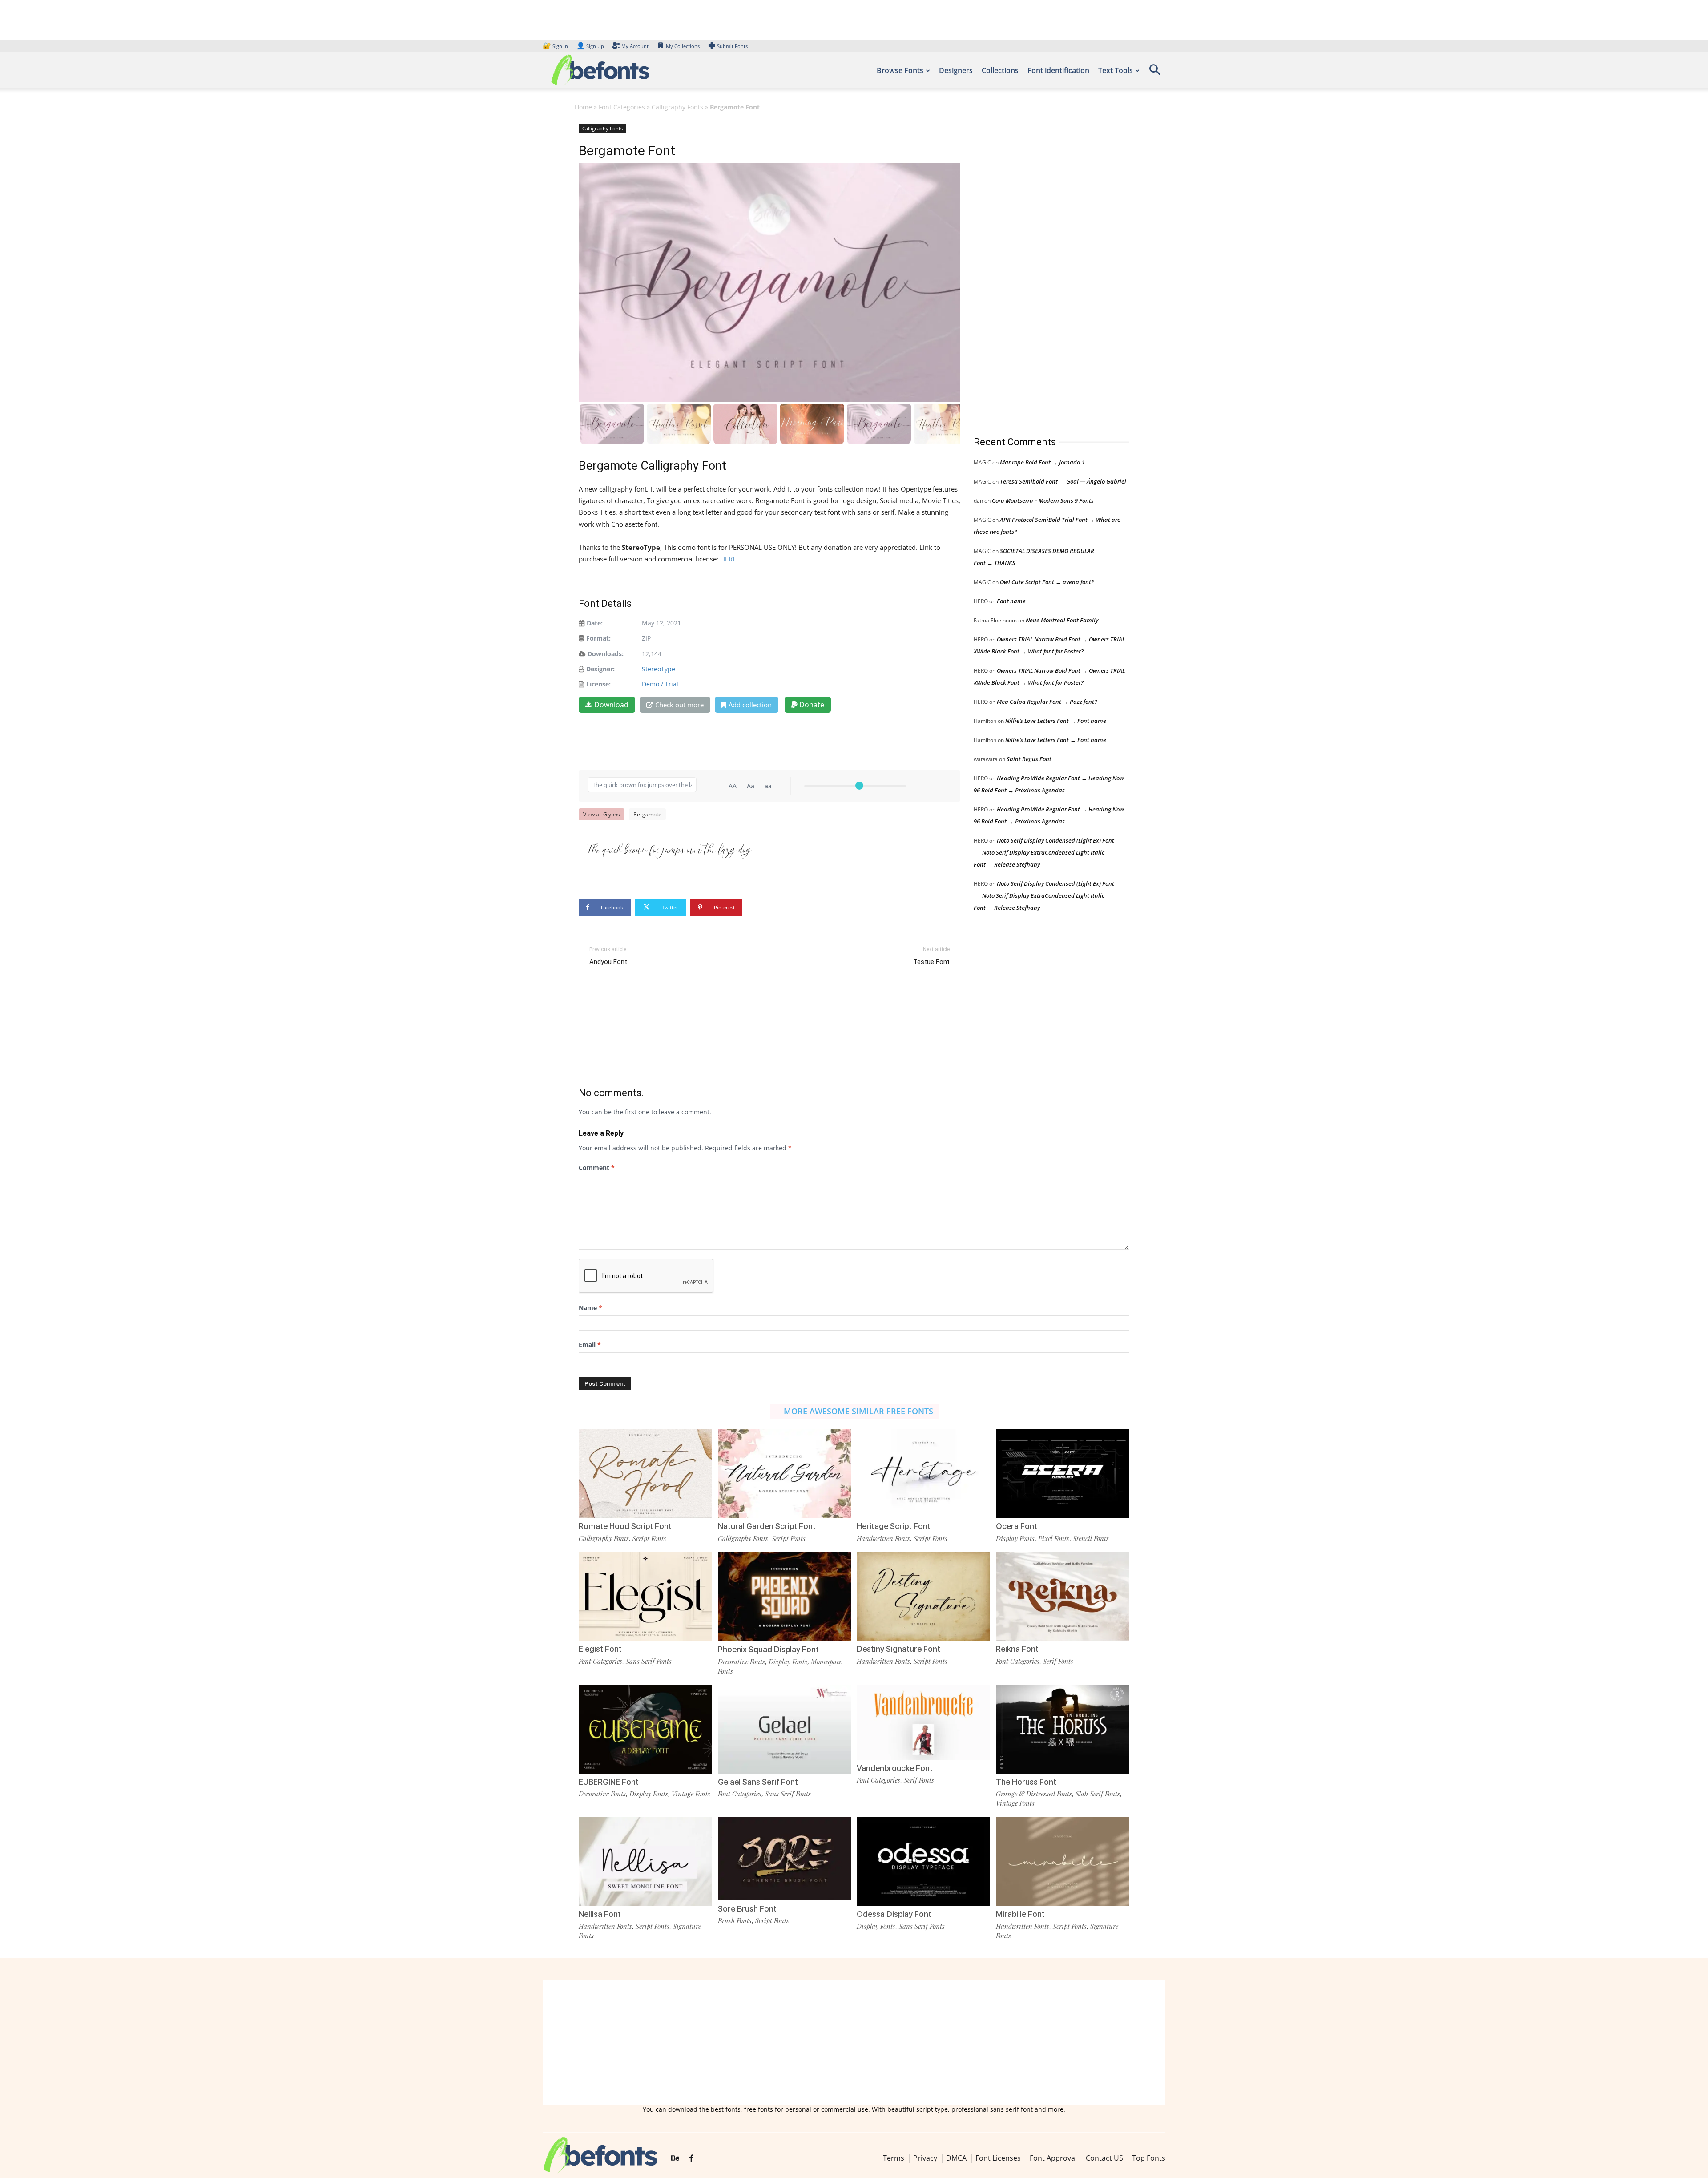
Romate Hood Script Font (625, 1526)
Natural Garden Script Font (767, 1526)
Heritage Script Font (894, 1526)
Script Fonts (649, 1538)
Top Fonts (1149, 2158)
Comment (597, 1168)
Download (611, 705)
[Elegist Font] (645, 1595)
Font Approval (1053, 2158)
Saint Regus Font (1029, 759)
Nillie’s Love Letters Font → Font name (1056, 721)
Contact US (1104, 2158)
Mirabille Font (1020, 1914)
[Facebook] (691, 2158)
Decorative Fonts (741, 1662)
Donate (811, 705)
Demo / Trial (660, 684)
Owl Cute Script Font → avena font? (1047, 582)
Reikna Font (1017, 1649)
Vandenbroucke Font (895, 1768)
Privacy (925, 2158)
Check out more (679, 705)
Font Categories (622, 107)
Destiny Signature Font (898, 1649)
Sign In (556, 46)
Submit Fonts (732, 46)
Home (583, 107)
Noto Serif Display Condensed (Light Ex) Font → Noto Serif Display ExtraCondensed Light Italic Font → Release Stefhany (1044, 852)
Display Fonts (1015, 1538)
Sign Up (590, 46)
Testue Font (931, 962)
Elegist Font (600, 1649)
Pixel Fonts (1054, 1538)
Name (590, 1308)
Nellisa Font (600, 1914)
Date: (595, 623)
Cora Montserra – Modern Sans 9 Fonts (1043, 500)
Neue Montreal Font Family (1062, 620)
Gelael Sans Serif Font (758, 1782)
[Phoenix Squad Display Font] (785, 1596)
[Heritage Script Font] (923, 1473)
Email (590, 1345)
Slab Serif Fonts (1098, 1794)
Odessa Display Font (894, 1914)
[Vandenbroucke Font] (923, 1721)
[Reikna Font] (1063, 1595)
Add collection (750, 705)
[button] (1155, 73)
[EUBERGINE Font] (645, 1728)
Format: (598, 638)
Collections (1000, 70)
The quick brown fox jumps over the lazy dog (669, 847)
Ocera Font (1017, 1526)
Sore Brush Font (747, 1909)
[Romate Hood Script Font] (645, 1473)
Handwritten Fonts (883, 1538)
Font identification (1058, 70)
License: (598, 684)
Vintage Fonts (691, 1794)
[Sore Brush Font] (785, 1858)
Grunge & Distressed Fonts (1034, 1794)
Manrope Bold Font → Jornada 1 (1042, 462)
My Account (635, 46)
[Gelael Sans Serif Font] (785, 1728)
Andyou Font (608, 962)
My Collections (683, 46)
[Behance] (675, 2158)
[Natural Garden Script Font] (785, 1473)
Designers (956, 70)
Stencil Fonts (1091, 1538)
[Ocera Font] (1063, 1473)
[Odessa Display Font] (923, 1861)
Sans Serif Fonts (649, 1661)
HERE (728, 559)
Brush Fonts (735, 1920)
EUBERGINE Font (609, 1782)
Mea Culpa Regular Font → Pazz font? (1047, 702)
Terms (894, 2158)
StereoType (659, 669)
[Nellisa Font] (645, 1861)
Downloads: (606, 654)
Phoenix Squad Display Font (768, 1649)
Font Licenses (998, 2158)
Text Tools (1116, 70)
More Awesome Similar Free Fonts (858, 1411)
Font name (1011, 601)
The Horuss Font (1026, 1782)
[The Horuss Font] (1063, 1728)
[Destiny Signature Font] (923, 1595)
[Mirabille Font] (1063, 1861)
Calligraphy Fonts (677, 107)
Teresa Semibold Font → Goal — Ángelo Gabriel (1063, 481)
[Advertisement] (1040, 271)
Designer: (600, 669)
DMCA (956, 2158)
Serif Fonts (1058, 1661)
